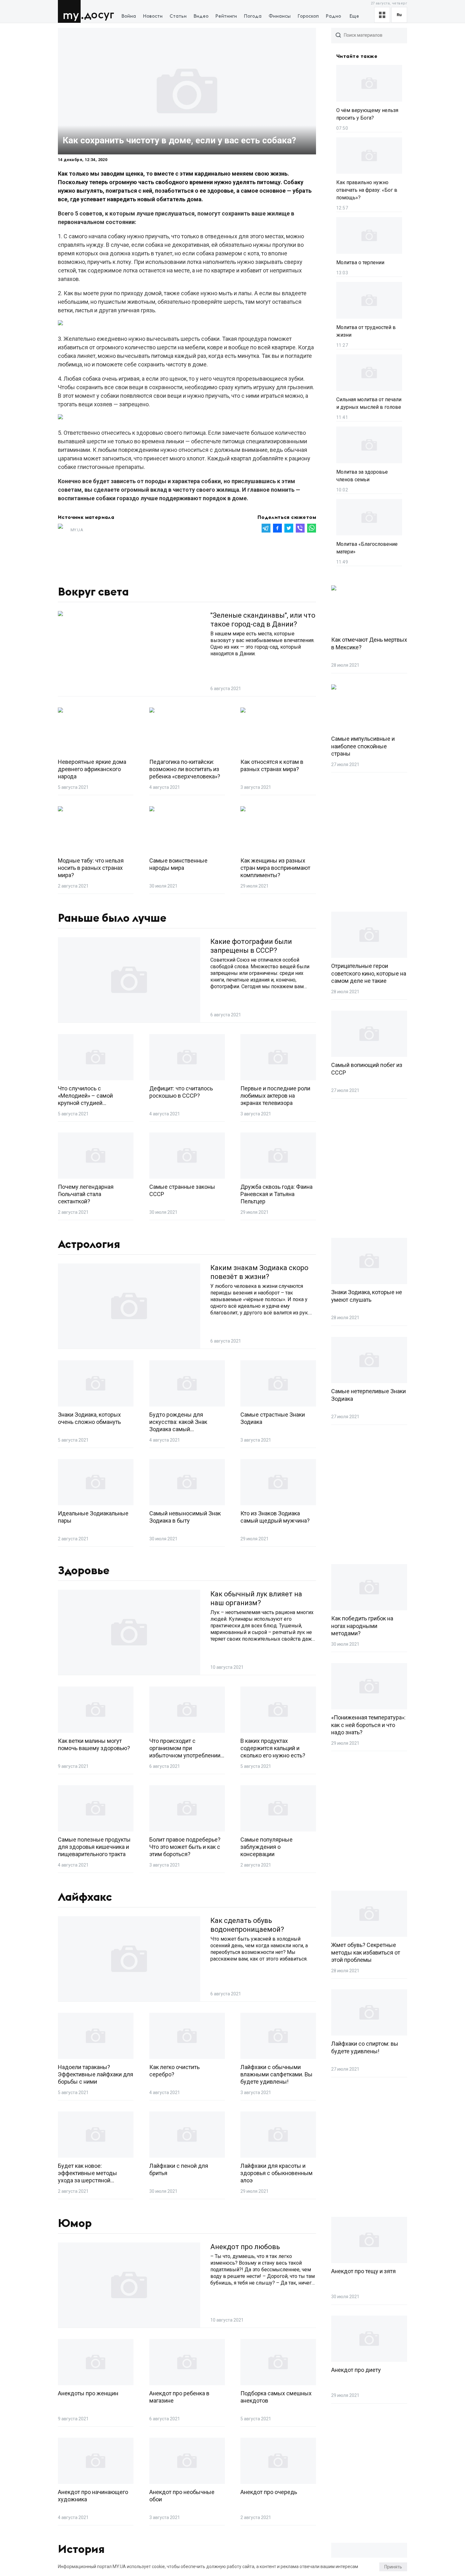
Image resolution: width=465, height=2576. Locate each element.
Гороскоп (308, 16)
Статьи (178, 16)
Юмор (75, 2224)
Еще (354, 16)
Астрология (89, 1244)
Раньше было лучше (112, 918)
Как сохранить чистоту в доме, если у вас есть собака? (179, 140)
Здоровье (84, 1571)
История (81, 2549)
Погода (253, 16)
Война (129, 16)
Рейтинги (226, 16)
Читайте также (357, 56)
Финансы (280, 16)
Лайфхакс (85, 1897)
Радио (333, 16)
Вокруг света (93, 592)
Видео (201, 16)
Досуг (99, 15)
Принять (393, 2567)
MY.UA (71, 11)
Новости (153, 16)
